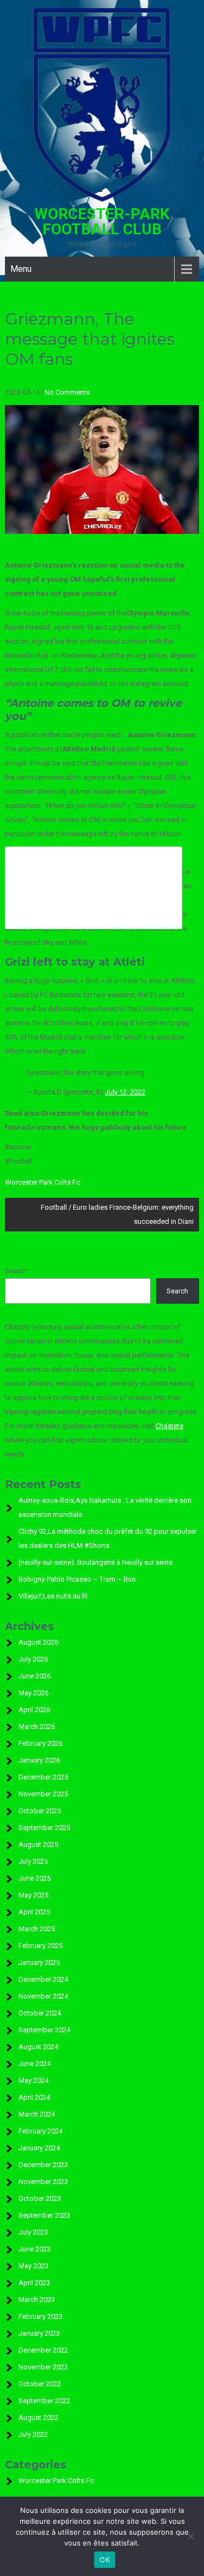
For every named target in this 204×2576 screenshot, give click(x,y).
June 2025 (35, 1878)
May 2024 (33, 2080)
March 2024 (37, 2114)
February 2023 (41, 2316)
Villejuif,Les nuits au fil (53, 1596)
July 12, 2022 (125, 1092)
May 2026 (33, 1693)
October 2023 (40, 2198)
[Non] (190, 2536)
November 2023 (43, 2182)
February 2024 (41, 2131)
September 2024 (44, 2030)
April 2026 (34, 1710)
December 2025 (43, 1777)
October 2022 (40, 2384)
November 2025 (43, 1794)
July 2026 (33, 1659)
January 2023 (39, 2333)
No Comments (67, 392)
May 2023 (33, 2266)
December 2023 (43, 2165)
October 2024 (40, 2013)
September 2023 (44, 2215)
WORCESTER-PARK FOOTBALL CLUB (102, 222)
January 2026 (39, 1760)
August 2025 (38, 1844)
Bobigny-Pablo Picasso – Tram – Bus (77, 1579)
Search (16, 1271)
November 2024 (43, 1996)
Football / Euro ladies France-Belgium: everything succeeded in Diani (117, 1214)
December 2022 (43, 2350)
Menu (21, 269)
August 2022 (38, 2418)
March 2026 (37, 1726)
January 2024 (39, 2148)
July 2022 (33, 2434)
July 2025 (33, 1861)
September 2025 (44, 1828)
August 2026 (38, 1642)
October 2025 (40, 1811)
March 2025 (37, 1929)
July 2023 (33, 2232)
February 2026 (41, 1743)
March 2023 (37, 2300)
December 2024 (43, 1979)
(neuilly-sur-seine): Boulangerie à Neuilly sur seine (95, 1562)
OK (105, 2560)
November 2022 (43, 2367)
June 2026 (35, 1676)
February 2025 (41, 1946)
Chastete (169, 1426)
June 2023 (35, 2249)
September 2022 (44, 2401)
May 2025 (33, 1895)
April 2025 (34, 1912)
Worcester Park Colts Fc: (43, 1182)
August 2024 (38, 2047)
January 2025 (39, 1962)
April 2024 (34, 2097)
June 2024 (35, 2064)
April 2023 (34, 2283)
